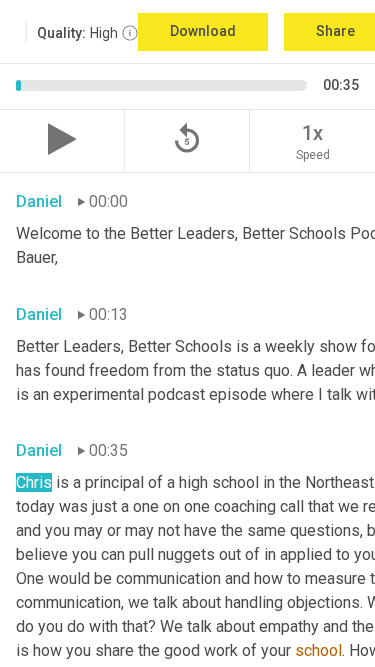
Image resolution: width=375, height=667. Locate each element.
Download (203, 31)
